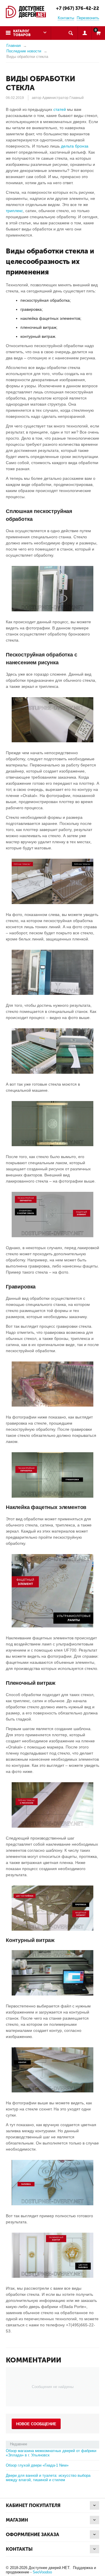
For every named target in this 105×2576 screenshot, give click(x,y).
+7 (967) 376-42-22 (78, 8)
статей (60, 109)
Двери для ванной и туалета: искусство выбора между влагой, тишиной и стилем (48, 2478)
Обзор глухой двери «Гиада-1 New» (37, 2465)
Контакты (66, 18)
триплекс (14, 211)
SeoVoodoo (42, 2572)
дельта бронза (75, 146)
